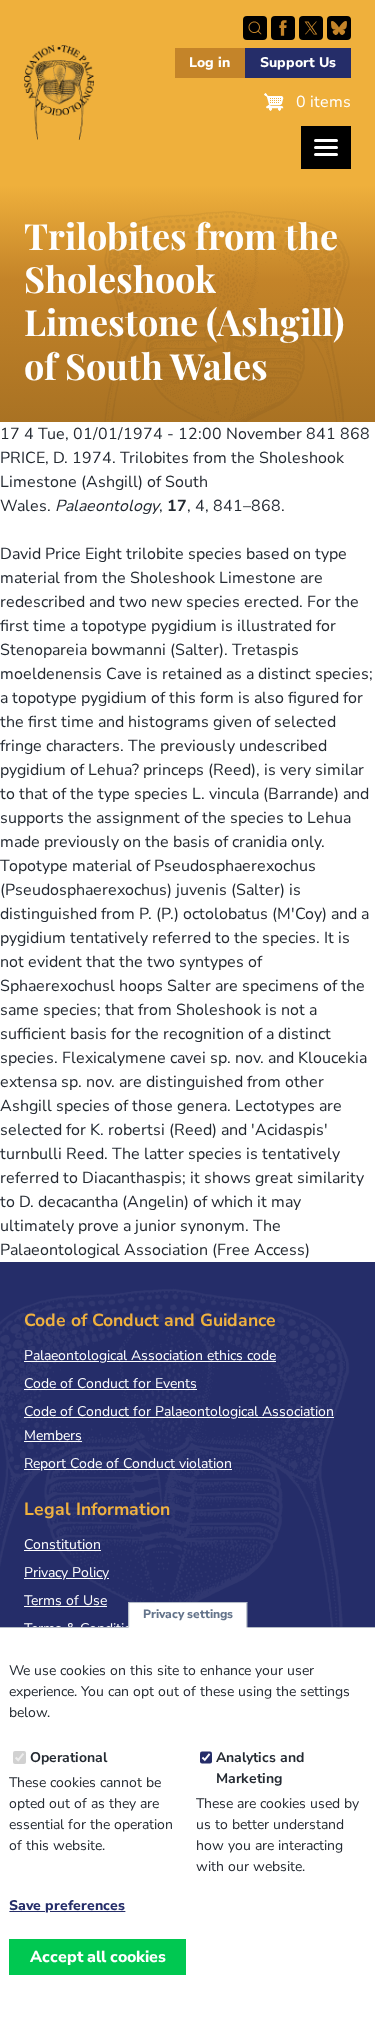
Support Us (298, 62)
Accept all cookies (98, 1957)
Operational (68, 1757)
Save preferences (67, 1906)
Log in (209, 62)
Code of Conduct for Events (110, 1383)
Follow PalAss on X (311, 28)
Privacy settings (188, 1614)
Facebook (283, 28)
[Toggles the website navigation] (326, 147)
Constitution (62, 1544)
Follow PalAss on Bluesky (339, 28)
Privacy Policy (66, 1572)
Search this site (255, 28)
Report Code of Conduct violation (128, 1463)
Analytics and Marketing (260, 1768)
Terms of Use (65, 1600)
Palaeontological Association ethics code (150, 1355)
